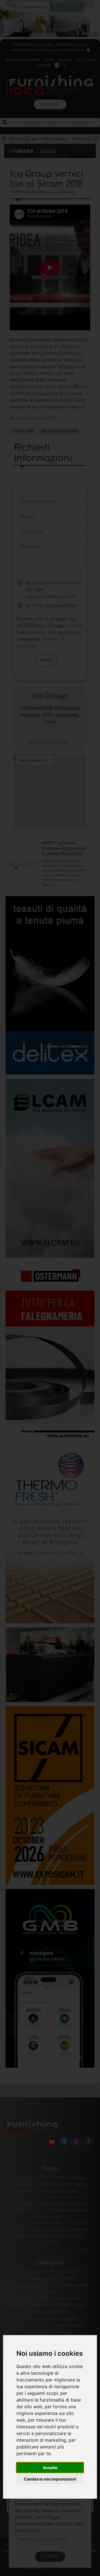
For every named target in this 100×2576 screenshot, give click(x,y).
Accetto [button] (50, 2468)
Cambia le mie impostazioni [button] (50, 2479)
